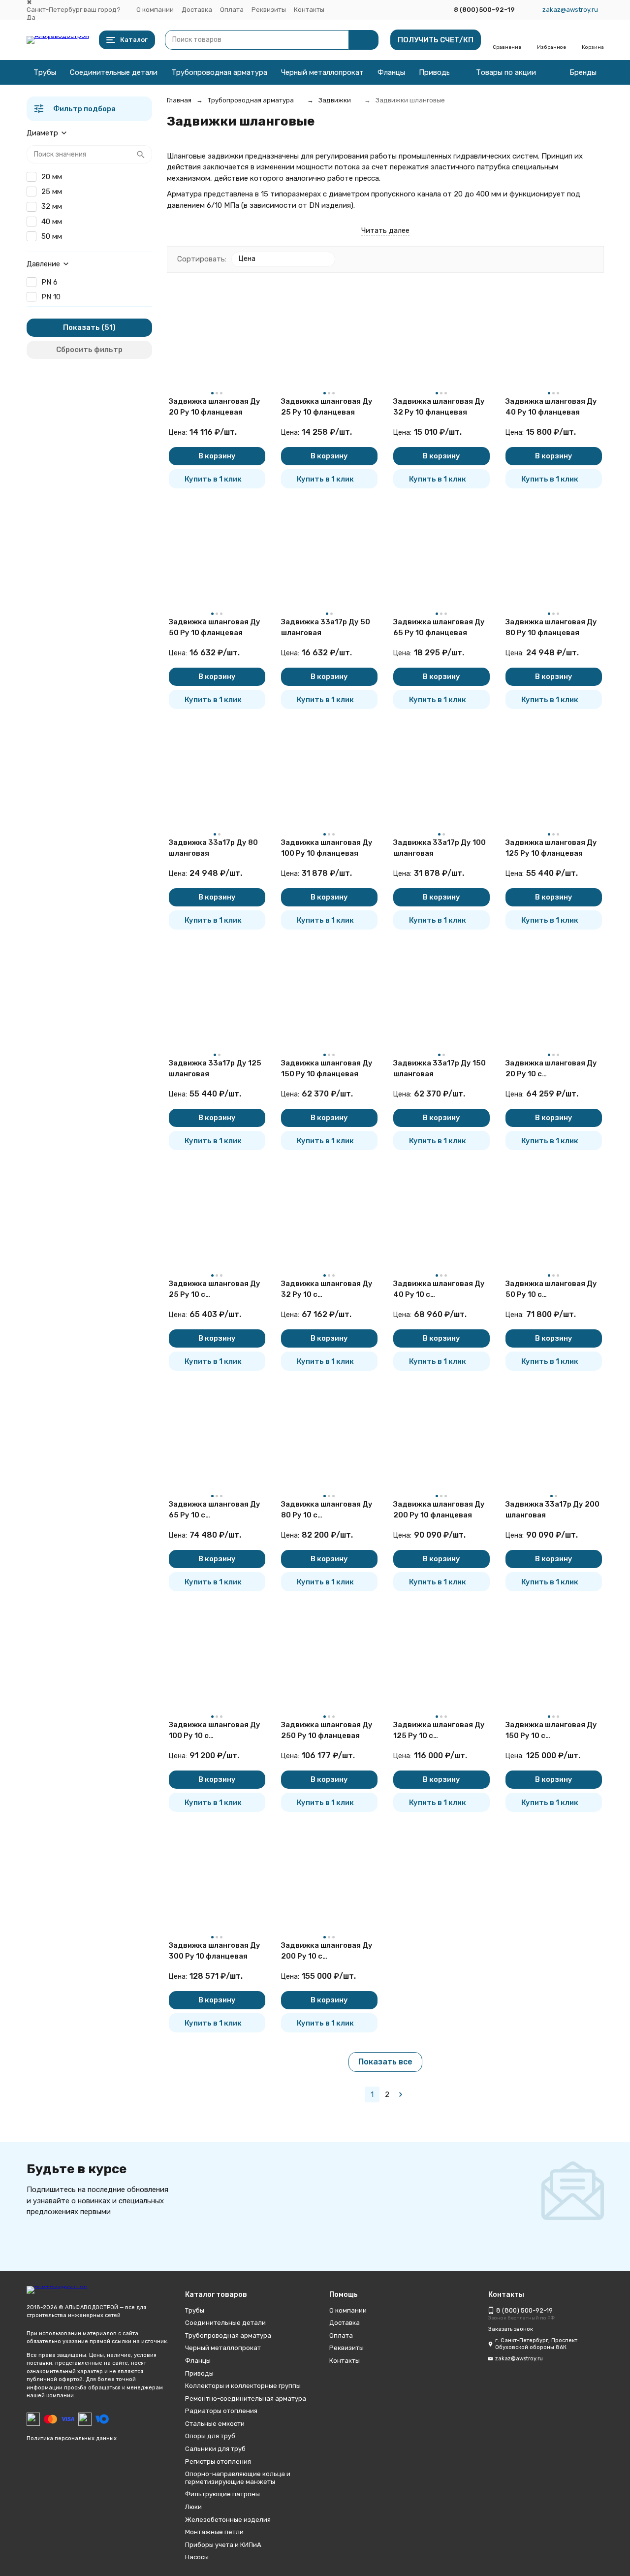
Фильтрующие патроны (222, 2494)
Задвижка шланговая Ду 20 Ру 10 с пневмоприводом (551, 1069)
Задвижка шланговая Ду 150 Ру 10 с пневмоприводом (551, 1731)
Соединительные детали (114, 72)
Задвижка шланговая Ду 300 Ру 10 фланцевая (215, 1951)
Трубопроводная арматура (219, 72)
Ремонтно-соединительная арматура (246, 2399)
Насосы (197, 2557)
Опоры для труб (210, 2436)
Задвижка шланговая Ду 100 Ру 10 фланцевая (327, 848)
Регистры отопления (218, 2462)
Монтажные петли (214, 2532)
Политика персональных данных (72, 2438)
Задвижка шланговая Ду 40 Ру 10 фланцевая (551, 407)
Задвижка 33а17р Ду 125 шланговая (215, 1069)
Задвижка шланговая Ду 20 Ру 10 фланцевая (215, 407)
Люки (193, 2507)
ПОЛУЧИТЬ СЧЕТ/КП (436, 40)
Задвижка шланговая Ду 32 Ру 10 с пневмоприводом (327, 1290)
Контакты (309, 10)
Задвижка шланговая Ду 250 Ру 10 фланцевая (327, 1730)
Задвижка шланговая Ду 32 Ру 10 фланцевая (439, 407)
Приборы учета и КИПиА (223, 2545)
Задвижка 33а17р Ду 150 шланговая (440, 1069)
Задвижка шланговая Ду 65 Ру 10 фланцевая (439, 628)
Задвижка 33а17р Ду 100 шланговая (440, 848)
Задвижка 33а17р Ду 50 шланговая (326, 628)
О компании (155, 10)
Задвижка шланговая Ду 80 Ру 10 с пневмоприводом (327, 1510)
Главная (179, 100)
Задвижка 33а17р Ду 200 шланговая (552, 1510)
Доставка (197, 10)
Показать (81, 327)
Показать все (385, 2062)
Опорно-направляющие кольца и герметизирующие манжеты (238, 2478)
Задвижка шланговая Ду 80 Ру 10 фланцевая (551, 628)
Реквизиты (269, 10)
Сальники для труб (215, 2449)
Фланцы (391, 72)
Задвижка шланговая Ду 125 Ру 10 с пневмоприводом (439, 1731)
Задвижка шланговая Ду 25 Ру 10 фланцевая (327, 407)
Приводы (435, 72)
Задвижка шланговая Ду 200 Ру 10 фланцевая (439, 1510)
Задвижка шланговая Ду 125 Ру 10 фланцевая (551, 848)
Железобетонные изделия (228, 2520)
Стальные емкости (215, 2424)
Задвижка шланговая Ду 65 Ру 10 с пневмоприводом (215, 1510)
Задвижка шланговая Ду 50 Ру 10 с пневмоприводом (551, 1290)
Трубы (45, 72)
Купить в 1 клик (213, 479)
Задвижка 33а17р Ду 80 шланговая (213, 848)
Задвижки (335, 100)
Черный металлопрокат (322, 72)
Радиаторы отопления (221, 2411)
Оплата (232, 10)
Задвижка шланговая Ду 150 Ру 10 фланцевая (327, 1069)
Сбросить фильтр (89, 350)
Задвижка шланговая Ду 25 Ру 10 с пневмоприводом (215, 1290)
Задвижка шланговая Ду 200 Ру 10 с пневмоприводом (327, 1951)
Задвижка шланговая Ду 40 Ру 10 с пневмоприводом (439, 1290)
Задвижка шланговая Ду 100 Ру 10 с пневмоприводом (215, 1731)
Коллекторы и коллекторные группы (243, 2386)
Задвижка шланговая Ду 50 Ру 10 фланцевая (215, 628)
